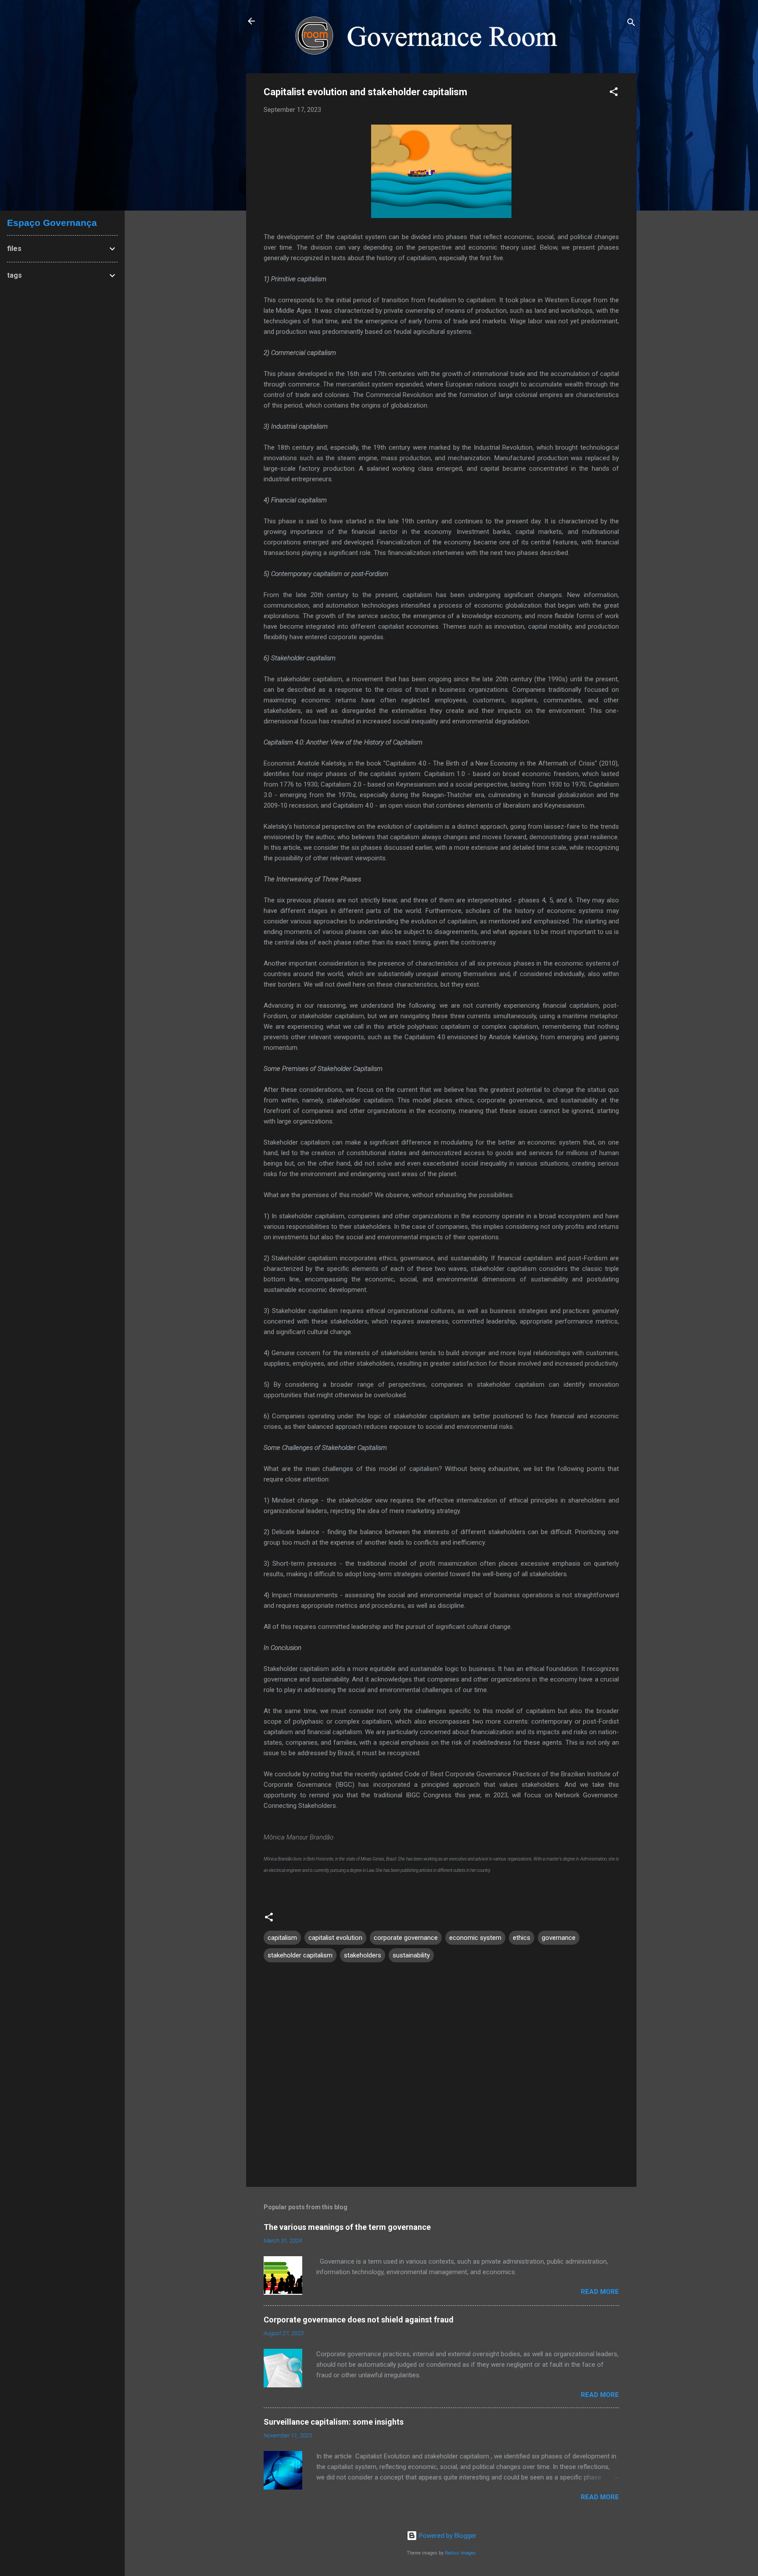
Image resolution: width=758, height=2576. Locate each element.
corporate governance (406, 1938)
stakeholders (363, 1955)
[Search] (631, 24)
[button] (614, 93)
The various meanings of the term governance (347, 2227)
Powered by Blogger (447, 2536)
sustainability (411, 1955)
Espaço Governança (52, 223)
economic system (475, 1938)
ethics (522, 1938)
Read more (600, 2292)
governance (559, 1938)
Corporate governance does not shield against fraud (359, 2320)
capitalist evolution (335, 1938)
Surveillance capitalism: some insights (334, 2422)
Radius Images (460, 2553)
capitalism (282, 1938)
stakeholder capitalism (300, 1955)
